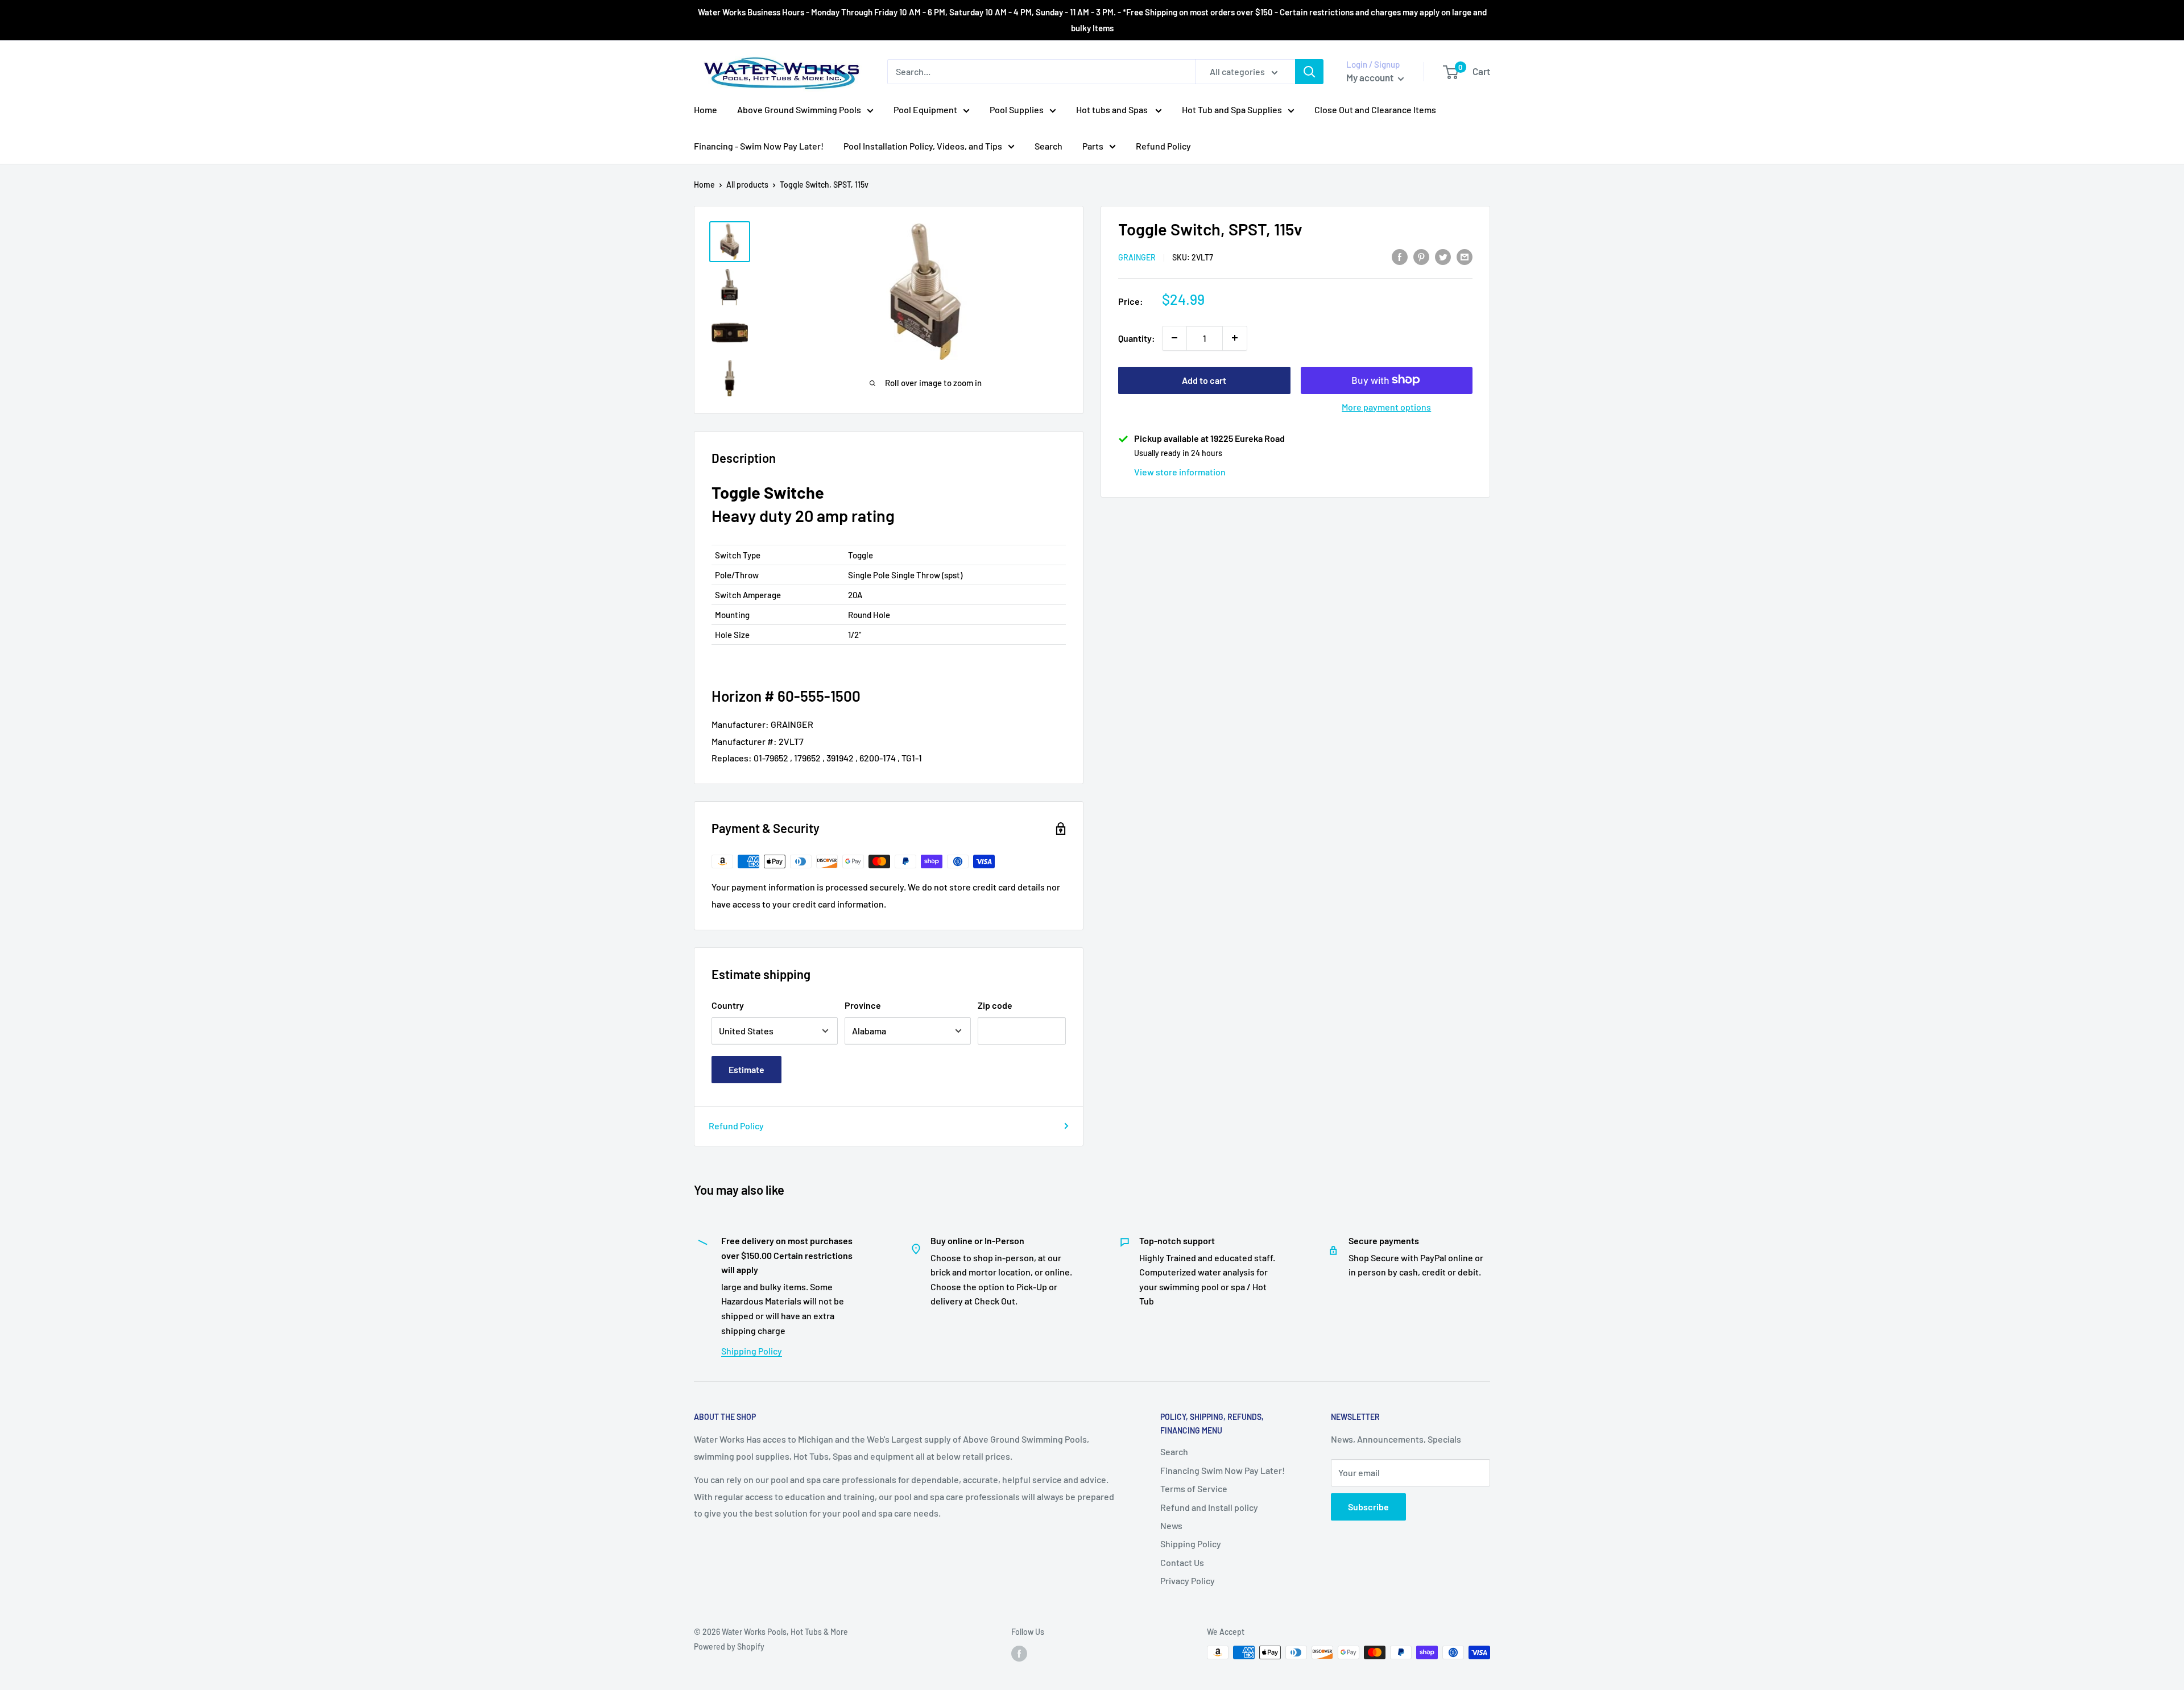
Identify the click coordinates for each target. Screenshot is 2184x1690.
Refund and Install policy (1209, 1507)
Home (706, 109)
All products (747, 185)
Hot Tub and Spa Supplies (1232, 109)
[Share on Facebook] (1400, 256)
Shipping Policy (752, 1351)
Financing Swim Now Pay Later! (1223, 1470)
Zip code (995, 1005)
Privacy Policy (1188, 1581)
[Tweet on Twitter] (1443, 256)
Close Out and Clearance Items (1375, 109)
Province (863, 1005)
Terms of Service (1194, 1488)
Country (728, 1005)
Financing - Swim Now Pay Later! (759, 146)
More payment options (1386, 406)
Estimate (746, 1069)
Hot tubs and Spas (1113, 109)
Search (1048, 146)
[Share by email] (1465, 256)
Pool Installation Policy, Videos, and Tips (923, 146)
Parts (1093, 146)
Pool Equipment (925, 109)
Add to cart (1204, 380)
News (1171, 1525)
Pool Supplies (1017, 109)
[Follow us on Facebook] (1019, 1654)
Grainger (1137, 257)
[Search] (1309, 72)
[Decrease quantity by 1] (1174, 338)
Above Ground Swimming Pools (799, 109)
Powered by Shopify (729, 1646)
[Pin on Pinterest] (1421, 256)
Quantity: (1137, 337)
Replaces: (732, 758)
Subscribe (1368, 1507)
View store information (1180, 471)
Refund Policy (1163, 146)
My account (1371, 77)
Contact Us (1182, 1562)
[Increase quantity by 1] (1235, 338)
